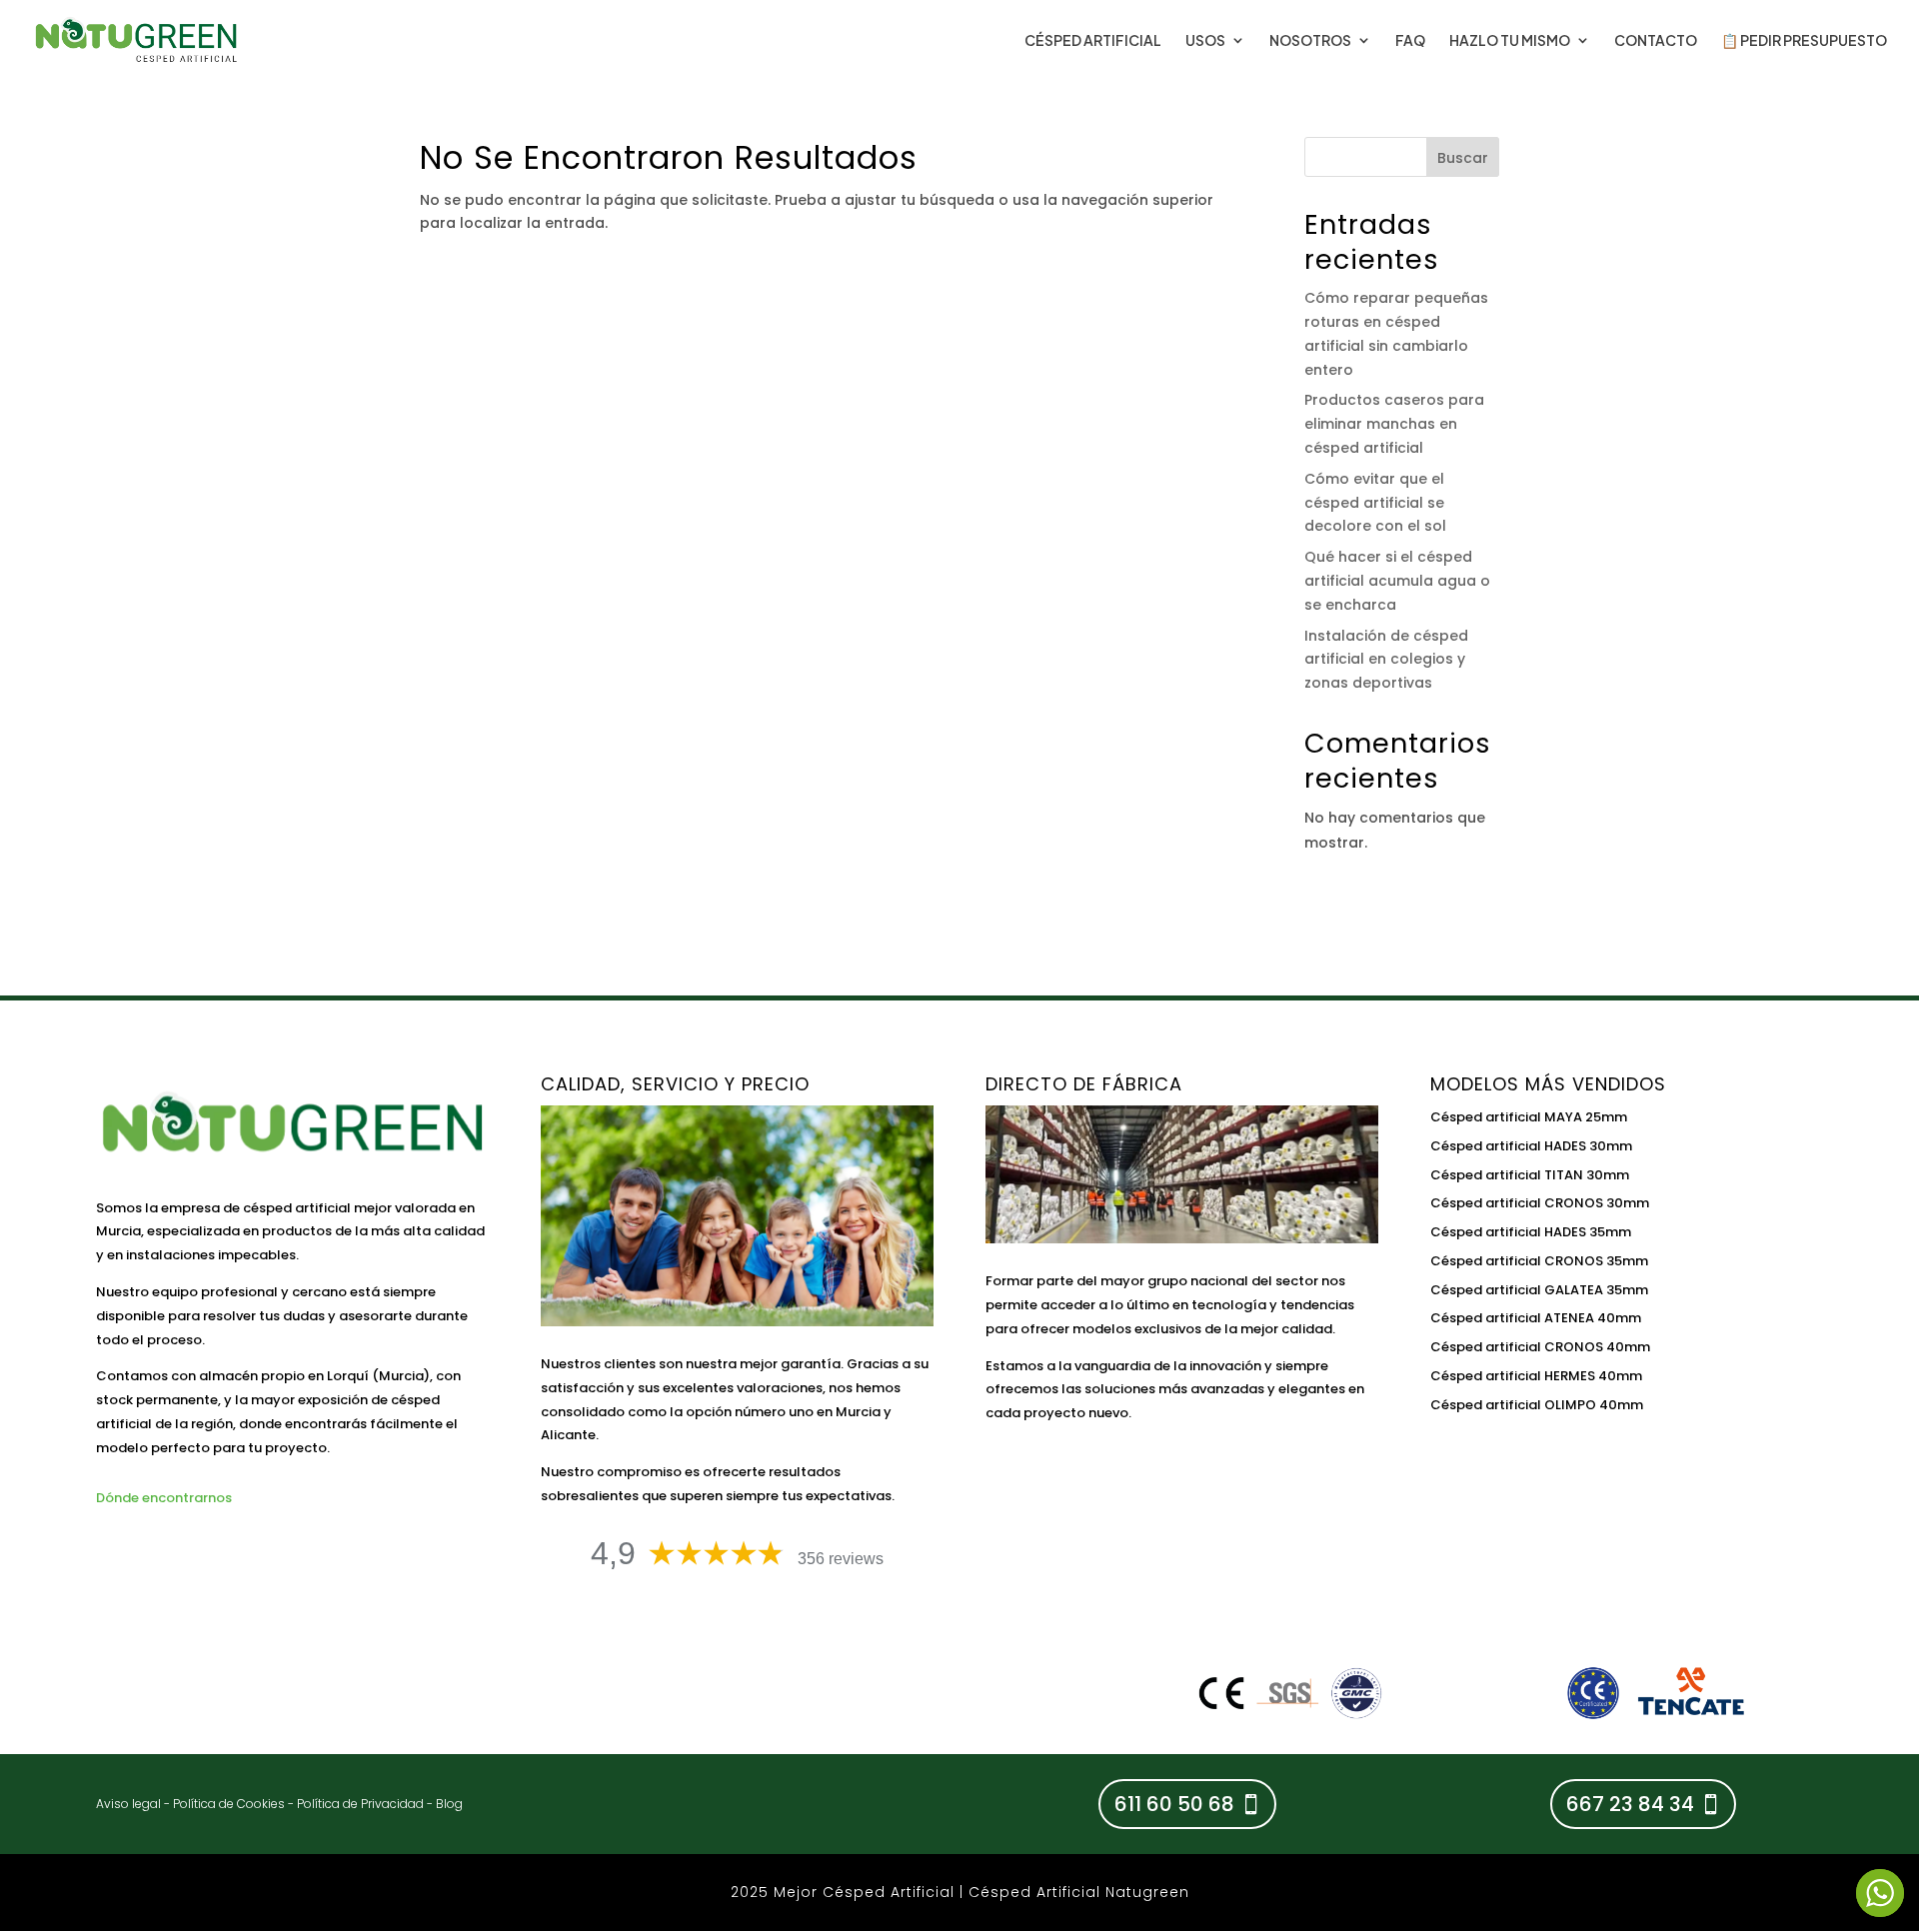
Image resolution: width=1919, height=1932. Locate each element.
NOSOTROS (1310, 41)
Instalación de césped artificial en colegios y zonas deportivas (1386, 660)
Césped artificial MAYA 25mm (1529, 1117)
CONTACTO (1656, 41)
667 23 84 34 (1630, 1804)
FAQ (1410, 41)
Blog (449, 1804)
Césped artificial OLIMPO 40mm (1537, 1405)
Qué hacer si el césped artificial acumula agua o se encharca (1397, 581)
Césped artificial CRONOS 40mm (1540, 1347)
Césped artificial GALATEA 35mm (1539, 1290)
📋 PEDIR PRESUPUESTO (1804, 41)
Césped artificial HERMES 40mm (1536, 1376)
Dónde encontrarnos (164, 1498)
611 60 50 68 (1174, 1804)
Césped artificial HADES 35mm (1531, 1232)
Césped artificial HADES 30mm (1531, 1146)
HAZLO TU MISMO (1510, 41)
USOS (1205, 41)
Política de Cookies (229, 1804)
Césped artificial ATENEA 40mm (1536, 1318)
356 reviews (841, 1559)
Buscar (1463, 158)
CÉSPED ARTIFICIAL (1093, 41)
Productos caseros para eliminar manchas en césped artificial (1394, 424)
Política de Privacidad (360, 1804)
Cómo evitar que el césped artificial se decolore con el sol (1375, 503)
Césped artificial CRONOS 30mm (1540, 1203)
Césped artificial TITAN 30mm (1530, 1175)
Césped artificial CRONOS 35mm (1539, 1261)
